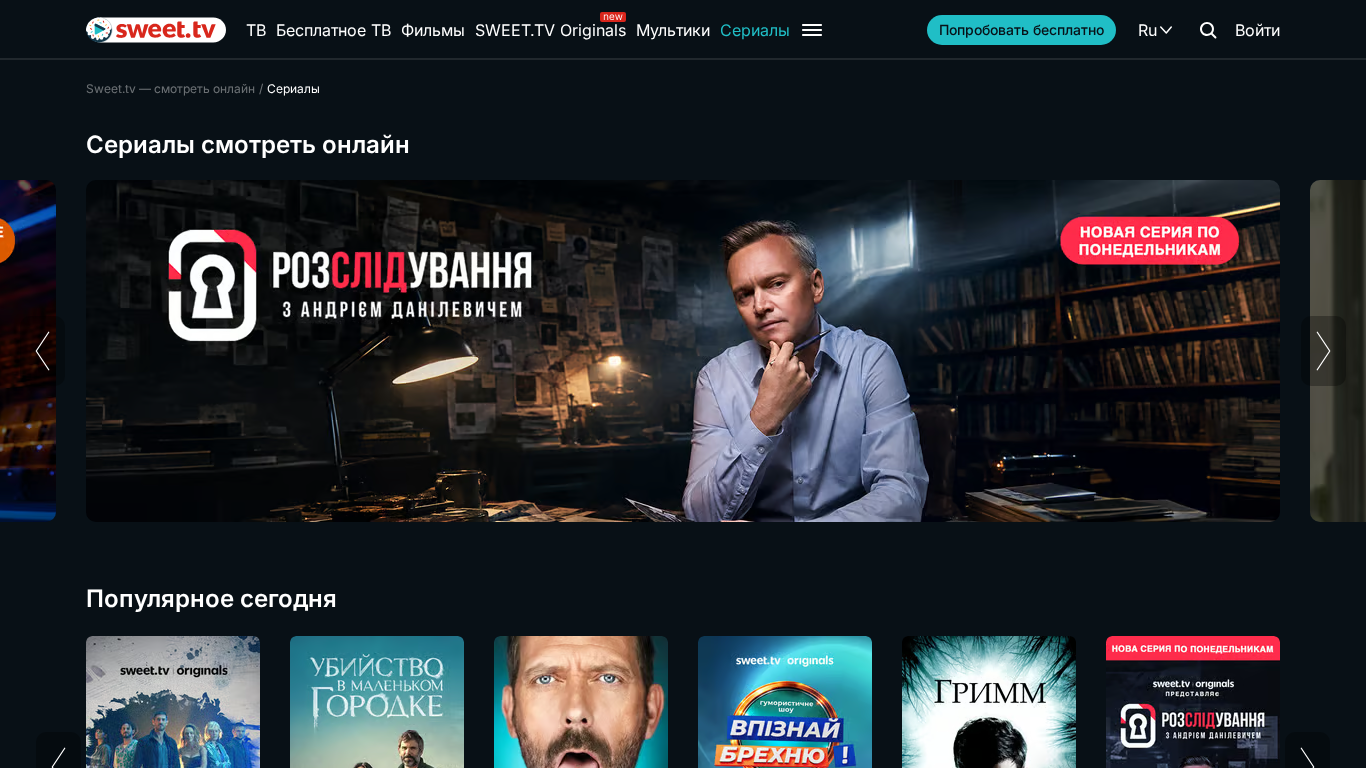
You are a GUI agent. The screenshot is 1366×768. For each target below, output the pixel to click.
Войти (1257, 30)
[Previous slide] (42, 351)
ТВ (256, 30)
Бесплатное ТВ (333, 30)
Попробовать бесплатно (1021, 29)
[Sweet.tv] (156, 30)
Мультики (673, 30)
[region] (683, 351)
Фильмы (433, 30)
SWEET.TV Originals (550, 30)
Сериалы (755, 30)
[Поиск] (1208, 30)
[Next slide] (1323, 351)
